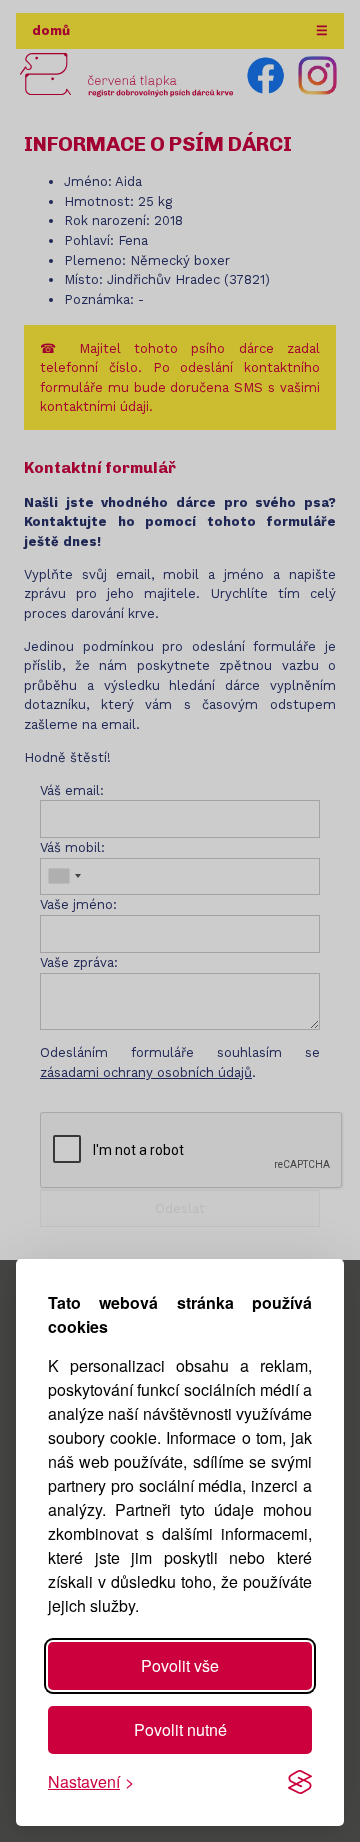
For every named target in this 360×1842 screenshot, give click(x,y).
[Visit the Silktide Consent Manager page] (300, 1782)
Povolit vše (180, 1665)
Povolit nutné (180, 1729)
